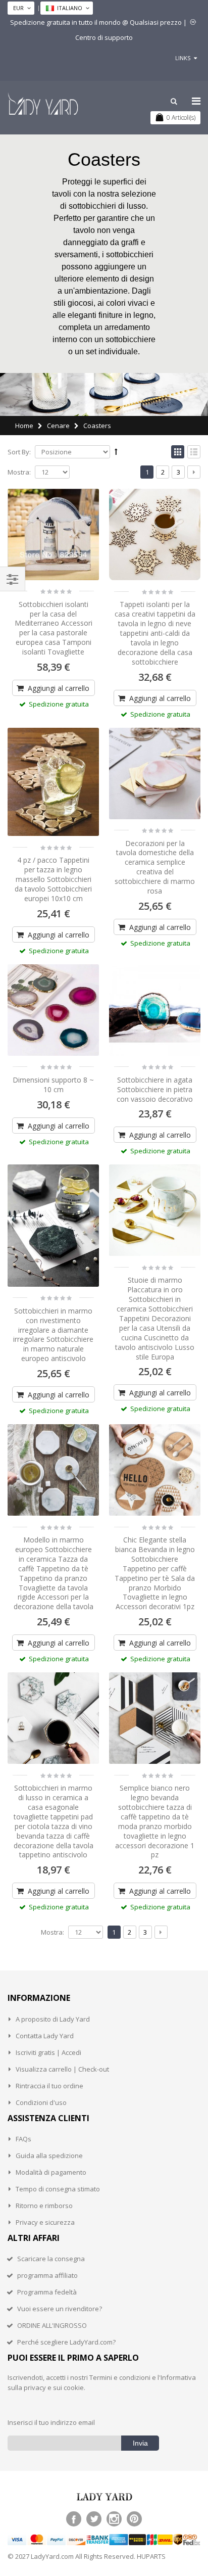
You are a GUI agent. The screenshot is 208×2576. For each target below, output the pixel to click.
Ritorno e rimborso (44, 2206)
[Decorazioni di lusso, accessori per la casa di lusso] (43, 104)
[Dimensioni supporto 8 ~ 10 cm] (53, 1010)
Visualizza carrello (44, 2069)
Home (24, 426)
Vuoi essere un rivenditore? (60, 2309)
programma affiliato (47, 2275)
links (183, 58)
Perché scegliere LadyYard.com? (66, 2342)
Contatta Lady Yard (45, 2036)
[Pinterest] (134, 2519)
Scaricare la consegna (51, 2259)
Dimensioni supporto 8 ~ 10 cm (53, 1085)
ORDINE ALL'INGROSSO (52, 2325)
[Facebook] (74, 2519)
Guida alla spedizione (49, 2156)
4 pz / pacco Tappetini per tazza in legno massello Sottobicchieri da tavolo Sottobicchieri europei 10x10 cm (53, 879)
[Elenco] (194, 452)
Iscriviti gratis (35, 2052)
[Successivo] (194, 472)
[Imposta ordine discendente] (116, 451)
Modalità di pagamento (51, 2172)
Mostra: (19, 472)
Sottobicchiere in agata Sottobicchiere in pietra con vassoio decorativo (155, 1089)
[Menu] (196, 101)
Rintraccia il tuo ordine (49, 2086)
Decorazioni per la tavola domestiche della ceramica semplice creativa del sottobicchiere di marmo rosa (155, 867)
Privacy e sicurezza (45, 2222)
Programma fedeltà (47, 2292)
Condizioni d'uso (41, 2102)
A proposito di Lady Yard (53, 2019)
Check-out (94, 2069)
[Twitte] (94, 2519)
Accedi (71, 2052)
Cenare (58, 426)
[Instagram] (114, 2519)
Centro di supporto (104, 37)
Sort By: (19, 452)
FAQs (23, 2139)
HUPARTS (151, 2556)
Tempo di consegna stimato (58, 2189)
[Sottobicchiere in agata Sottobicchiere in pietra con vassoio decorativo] (155, 1010)
